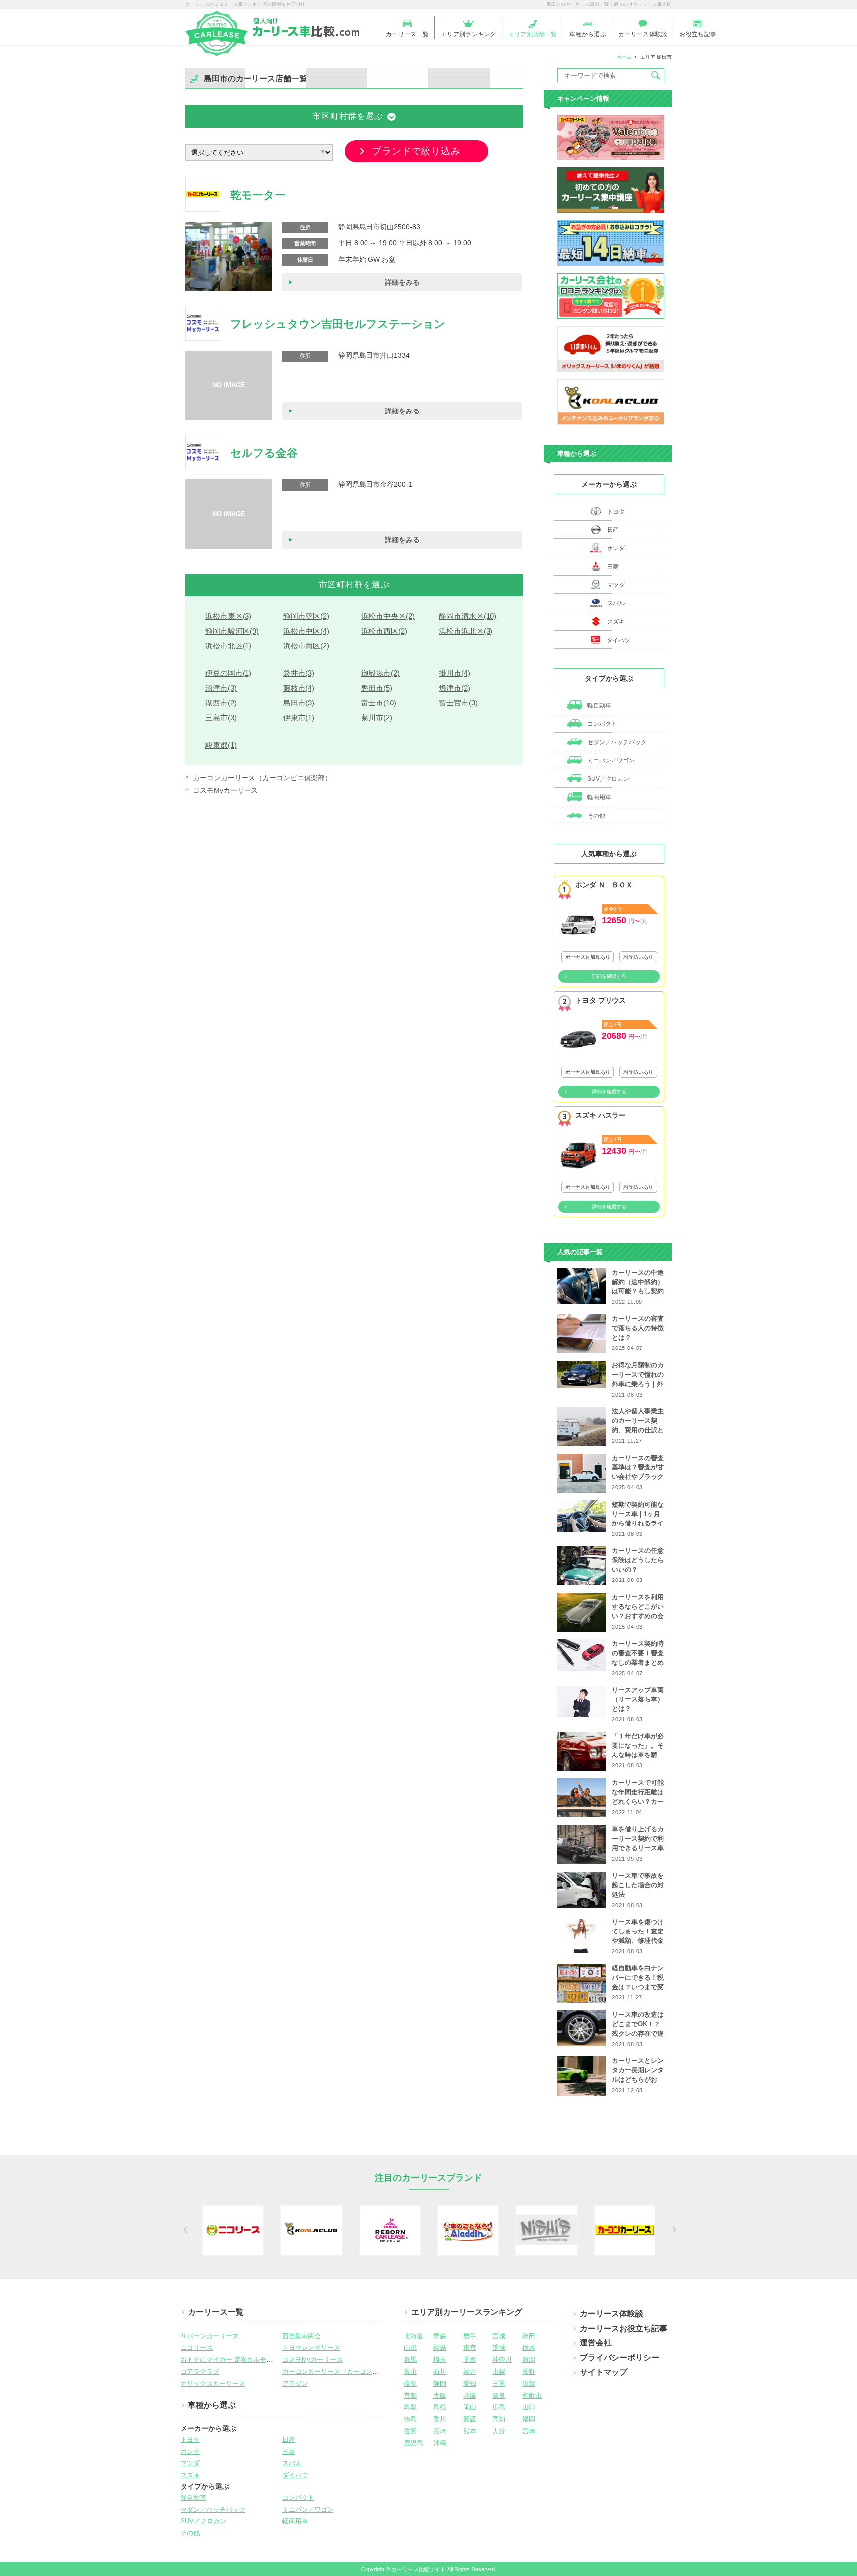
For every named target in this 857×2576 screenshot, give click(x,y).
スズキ (616, 622)
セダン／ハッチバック (616, 742)
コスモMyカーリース (225, 790)
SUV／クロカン (608, 779)
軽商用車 (598, 797)
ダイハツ (618, 640)
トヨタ (616, 512)
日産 (613, 530)
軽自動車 (598, 705)
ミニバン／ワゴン (610, 761)
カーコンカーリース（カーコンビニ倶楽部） (262, 778)
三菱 (613, 567)
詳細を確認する (609, 976)
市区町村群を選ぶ (348, 116)
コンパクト (601, 724)
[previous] (184, 2230)
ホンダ (616, 548)
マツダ (616, 585)
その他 (595, 816)
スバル (616, 603)
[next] (673, 2230)
